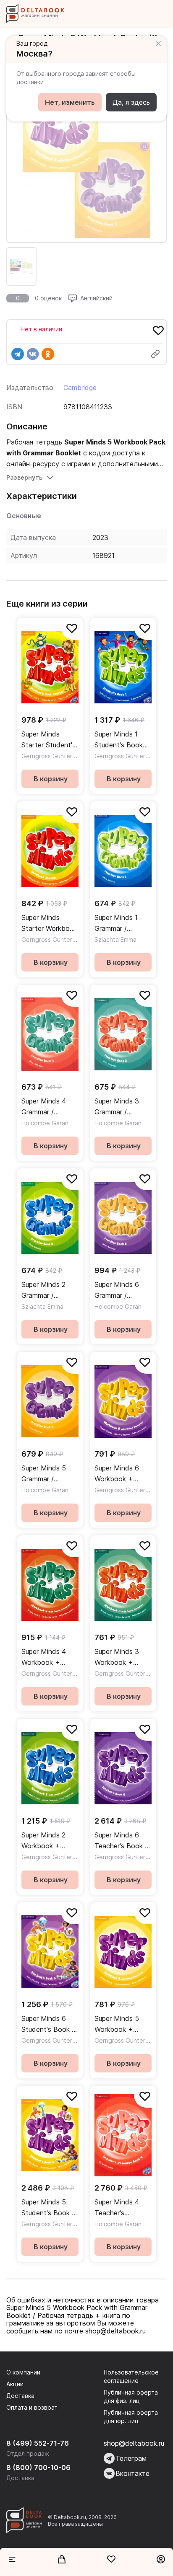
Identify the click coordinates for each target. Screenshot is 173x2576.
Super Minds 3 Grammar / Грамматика (117, 1107)
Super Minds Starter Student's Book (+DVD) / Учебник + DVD (48, 740)
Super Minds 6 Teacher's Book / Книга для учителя (121, 1841)
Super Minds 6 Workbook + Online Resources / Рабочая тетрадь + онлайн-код (121, 1474)
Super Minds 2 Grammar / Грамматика (43, 1291)
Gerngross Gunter (47, 756)
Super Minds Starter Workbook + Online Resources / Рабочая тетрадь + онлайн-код (49, 924)
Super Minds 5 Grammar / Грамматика (44, 1474)
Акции (15, 2384)
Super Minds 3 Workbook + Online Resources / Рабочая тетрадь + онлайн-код (121, 1657)
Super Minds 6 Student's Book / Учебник (48, 2024)
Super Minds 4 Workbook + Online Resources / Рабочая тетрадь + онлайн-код (48, 1657)
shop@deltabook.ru (134, 2443)
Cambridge (80, 388)
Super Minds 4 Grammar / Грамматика (44, 1107)
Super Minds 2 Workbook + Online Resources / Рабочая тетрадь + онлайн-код (48, 1841)
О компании (23, 2372)
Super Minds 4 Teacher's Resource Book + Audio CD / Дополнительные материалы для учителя (123, 2208)
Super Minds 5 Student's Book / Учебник (48, 2208)
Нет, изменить (70, 102)
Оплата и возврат (32, 2407)
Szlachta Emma (115, 939)
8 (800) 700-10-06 (38, 2467)
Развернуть (24, 477)
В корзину (51, 779)
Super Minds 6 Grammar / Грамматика (117, 1291)
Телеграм (131, 2458)
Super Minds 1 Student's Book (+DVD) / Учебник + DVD (123, 740)
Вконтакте (132, 2473)
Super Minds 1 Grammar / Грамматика (116, 924)
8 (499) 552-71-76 (38, 2443)
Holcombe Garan (45, 1123)
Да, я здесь (131, 102)
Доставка (20, 2396)
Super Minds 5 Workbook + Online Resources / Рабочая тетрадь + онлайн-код (121, 2024)
